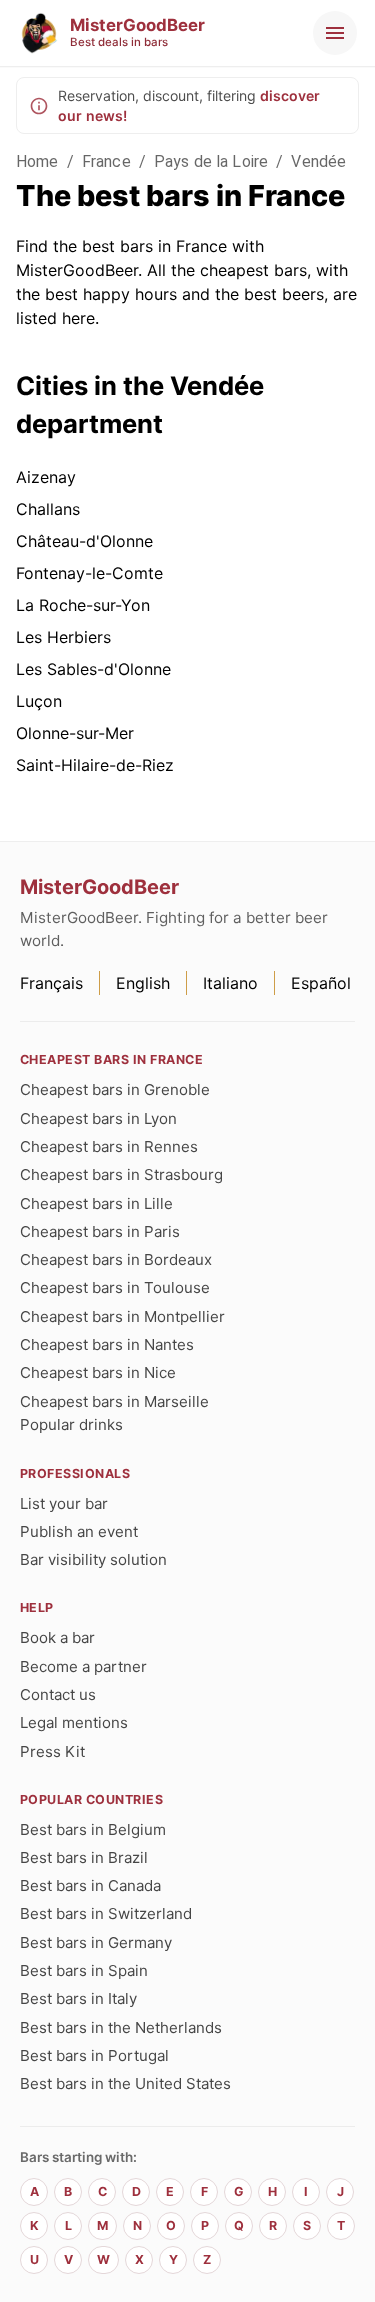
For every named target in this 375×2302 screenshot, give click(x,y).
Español (321, 983)
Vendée (318, 161)
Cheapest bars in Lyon (98, 1118)
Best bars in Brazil (84, 1857)
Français (51, 983)
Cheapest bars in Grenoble (115, 1089)
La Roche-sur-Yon (83, 605)
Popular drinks (71, 1424)
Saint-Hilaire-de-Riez (95, 765)
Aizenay (46, 477)
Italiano (230, 983)
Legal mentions (74, 1722)
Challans (48, 509)
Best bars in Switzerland (106, 1913)
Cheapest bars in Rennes (109, 1146)
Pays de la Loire (211, 161)
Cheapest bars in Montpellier (122, 1316)
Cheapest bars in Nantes (107, 1344)
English (143, 983)
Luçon (39, 701)
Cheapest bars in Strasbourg (121, 1174)
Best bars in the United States (125, 2083)
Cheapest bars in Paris (100, 1231)
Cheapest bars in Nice (98, 1372)
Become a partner (83, 1666)
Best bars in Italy (78, 1998)
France (106, 161)
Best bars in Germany (96, 1942)
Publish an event (79, 1531)
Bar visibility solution (93, 1559)
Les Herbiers (63, 637)
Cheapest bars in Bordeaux (116, 1259)
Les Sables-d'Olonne (93, 669)
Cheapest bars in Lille (96, 1203)
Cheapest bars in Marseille (114, 1401)
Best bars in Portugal (94, 2055)
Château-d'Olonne (84, 541)
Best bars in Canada (90, 1885)
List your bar (64, 1503)
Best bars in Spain (84, 1970)
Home (37, 161)
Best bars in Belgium (93, 1829)
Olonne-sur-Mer (75, 733)
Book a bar (57, 1637)
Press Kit (52, 1751)
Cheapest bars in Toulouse (115, 1287)
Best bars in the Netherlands (121, 2027)
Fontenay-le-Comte (89, 573)
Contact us (58, 1694)
